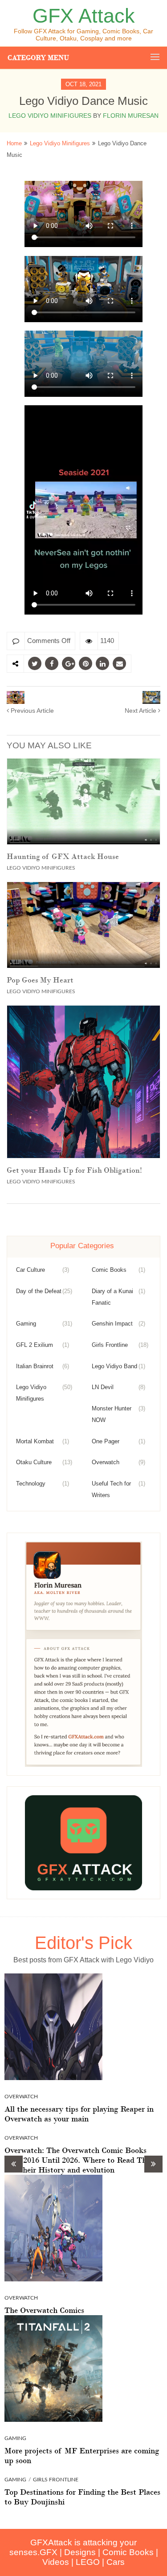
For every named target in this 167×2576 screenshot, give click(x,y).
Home (14, 143)
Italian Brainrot (35, 1366)
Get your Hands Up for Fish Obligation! (74, 1170)
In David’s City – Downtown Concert (141, 711)
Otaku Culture (34, 1462)
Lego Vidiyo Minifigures (50, 116)
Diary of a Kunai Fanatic (112, 1297)
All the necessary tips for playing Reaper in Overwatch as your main (79, 2114)
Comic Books (109, 1270)
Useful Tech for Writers (111, 1489)
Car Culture (31, 1270)
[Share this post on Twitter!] (35, 663)
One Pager (106, 1441)
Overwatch (106, 1462)
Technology (31, 1484)
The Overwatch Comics (44, 2310)
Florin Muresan (131, 116)
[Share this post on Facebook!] (52, 663)
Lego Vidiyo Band (114, 1366)
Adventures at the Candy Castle (31, 711)
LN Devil (103, 1387)
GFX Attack (84, 16)
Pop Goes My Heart (40, 980)
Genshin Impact (112, 1324)
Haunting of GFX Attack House (63, 856)
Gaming (26, 1324)
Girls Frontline (110, 1345)
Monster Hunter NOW (112, 1414)
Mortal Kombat (35, 1441)
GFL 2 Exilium (35, 1345)
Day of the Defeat (39, 1291)
